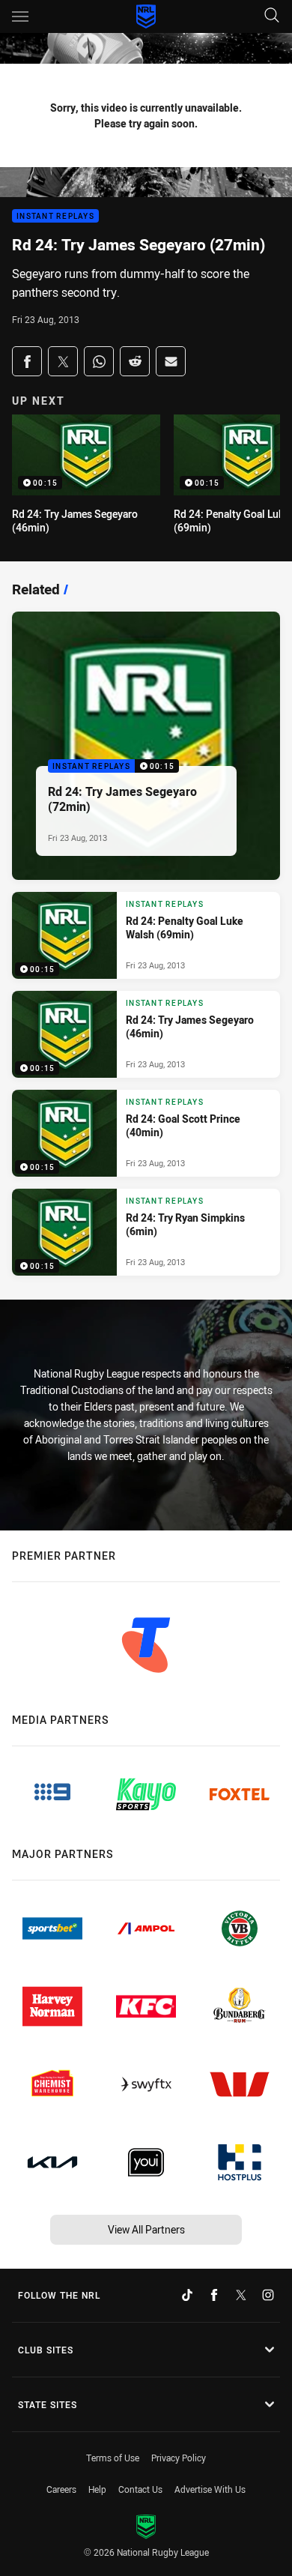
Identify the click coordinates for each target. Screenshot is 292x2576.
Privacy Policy (179, 2458)
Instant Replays (55, 216)
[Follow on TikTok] (187, 2295)
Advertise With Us (210, 2489)
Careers (61, 2489)
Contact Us (140, 2489)
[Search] (272, 16)
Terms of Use (113, 2458)
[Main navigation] (20, 16)
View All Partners (146, 2229)
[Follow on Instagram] (268, 2295)
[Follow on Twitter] (241, 2295)
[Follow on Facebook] (214, 2295)
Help (97, 2489)
